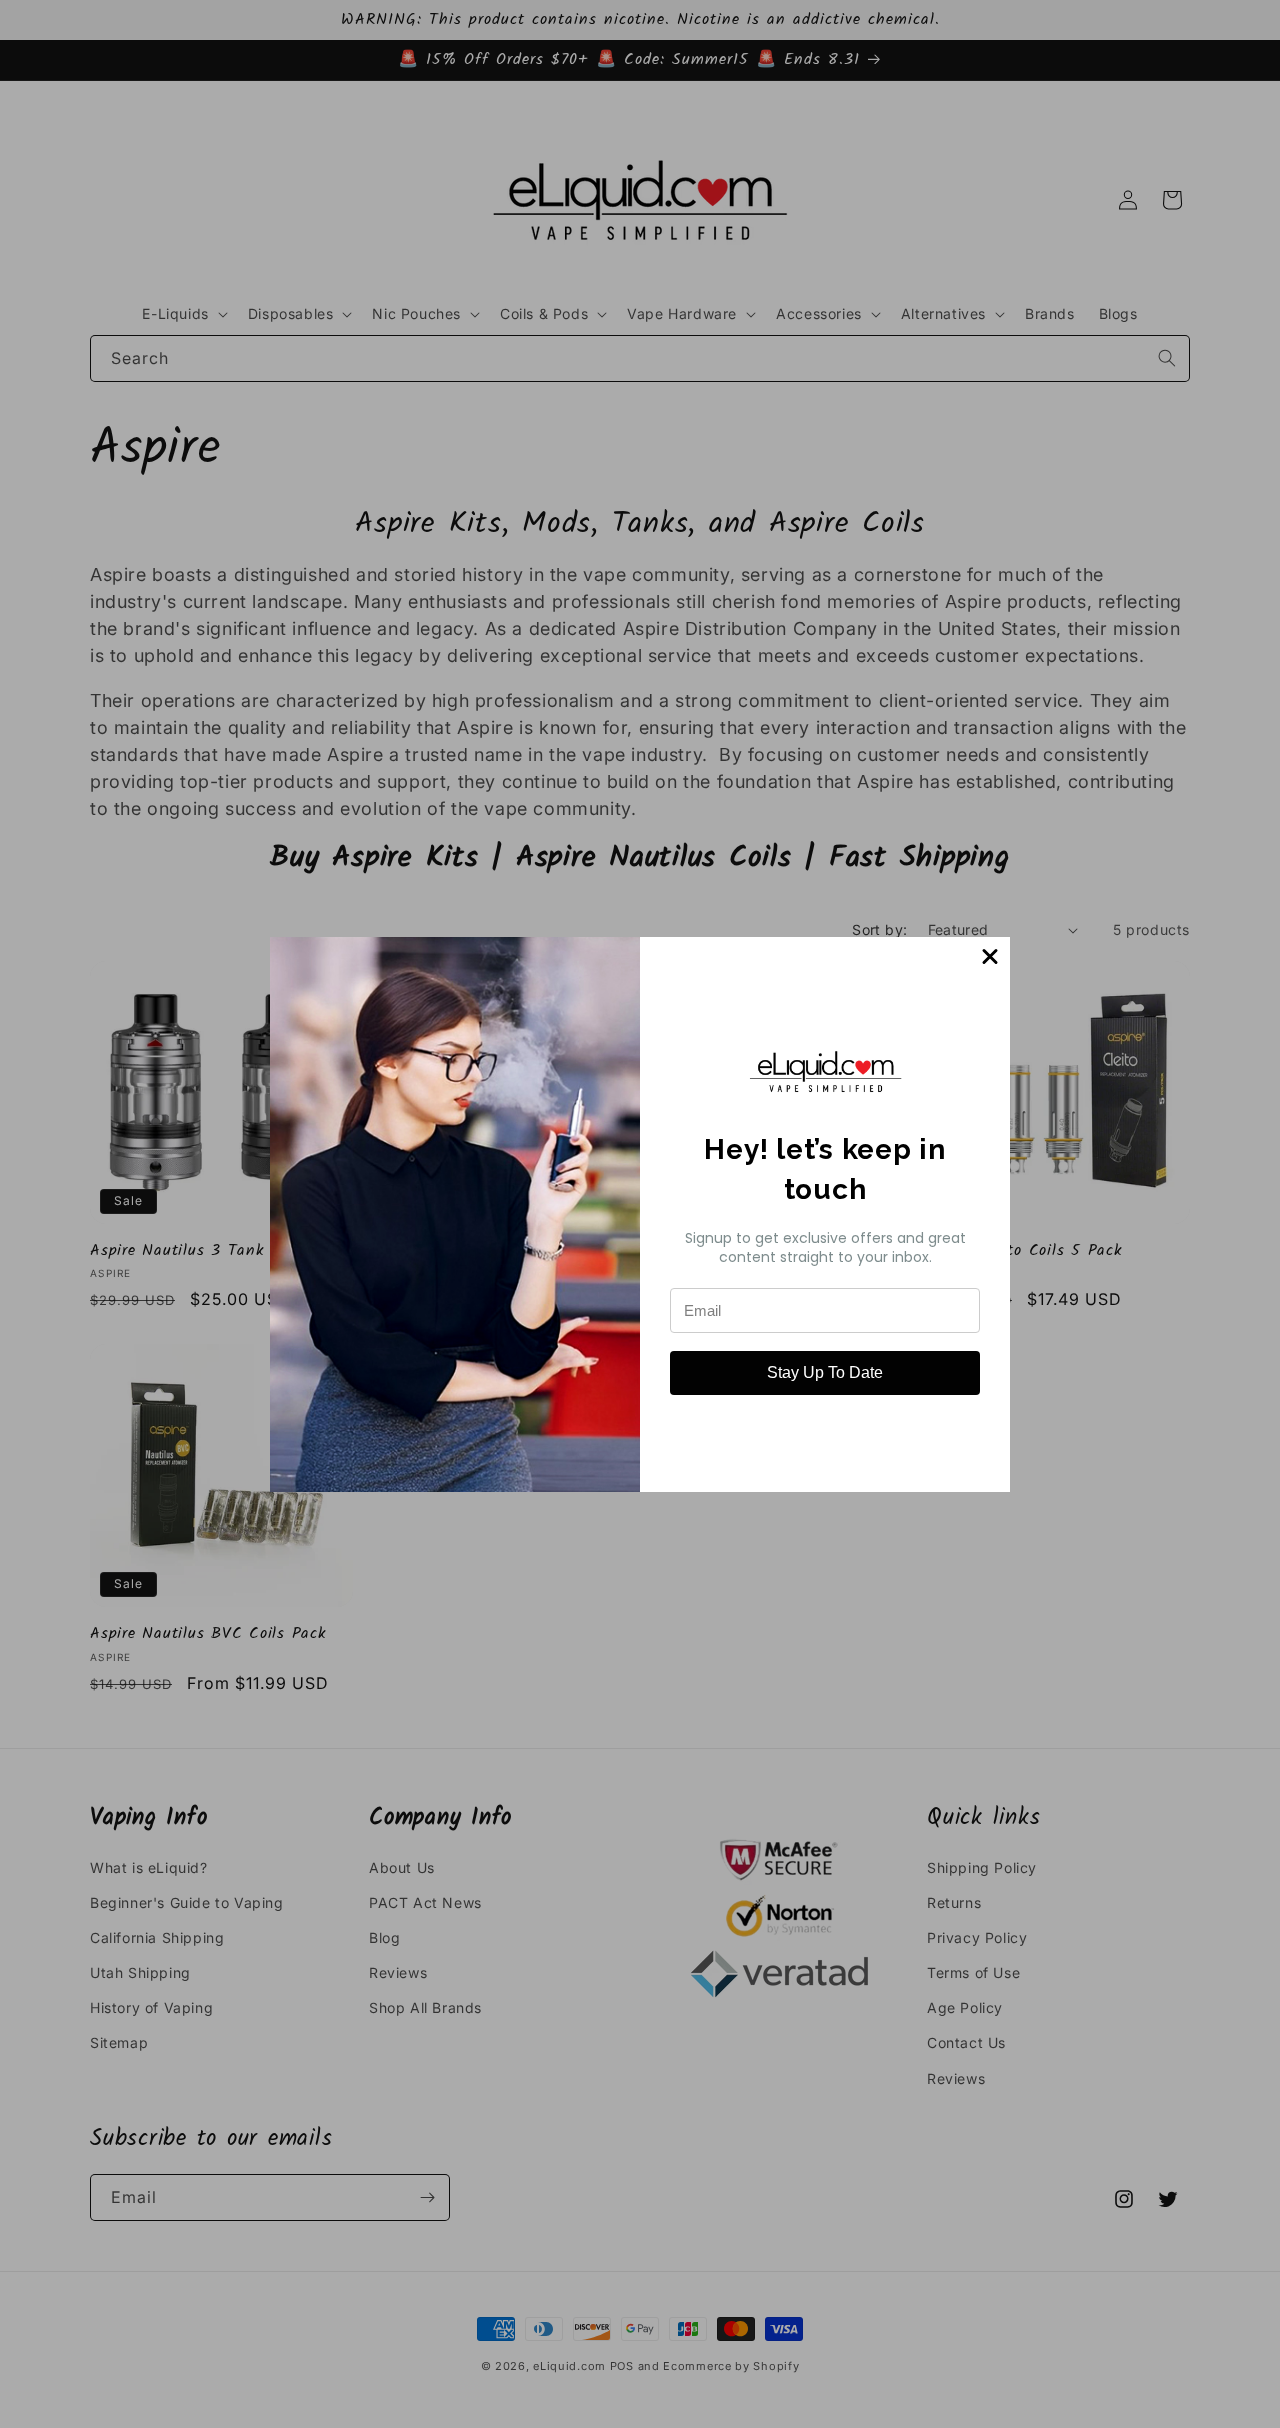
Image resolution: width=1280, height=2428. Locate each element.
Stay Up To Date (825, 1372)
